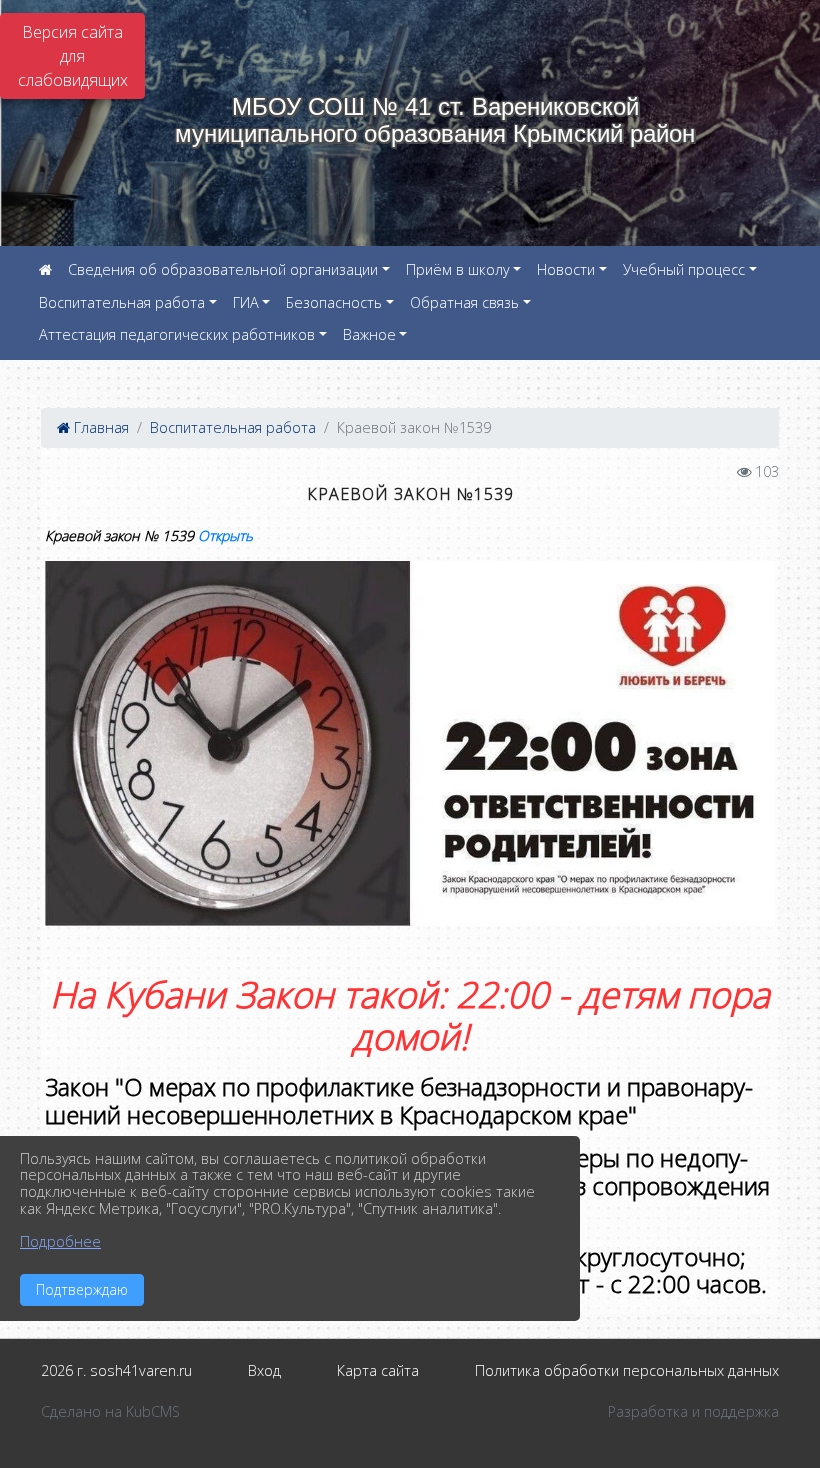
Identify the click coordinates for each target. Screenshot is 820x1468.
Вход (264, 1370)
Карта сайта (378, 1370)
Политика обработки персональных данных (627, 1370)
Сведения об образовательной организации (223, 269)
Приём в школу (458, 269)
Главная (99, 427)
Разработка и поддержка (693, 1411)
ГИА (246, 302)
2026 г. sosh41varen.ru (116, 1370)
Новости (566, 269)
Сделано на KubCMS (110, 1411)
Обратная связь (464, 302)
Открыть (225, 535)
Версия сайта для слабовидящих (73, 56)
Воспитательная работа (122, 302)
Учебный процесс (684, 269)
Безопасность (334, 302)
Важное (369, 334)
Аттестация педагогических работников (177, 334)
